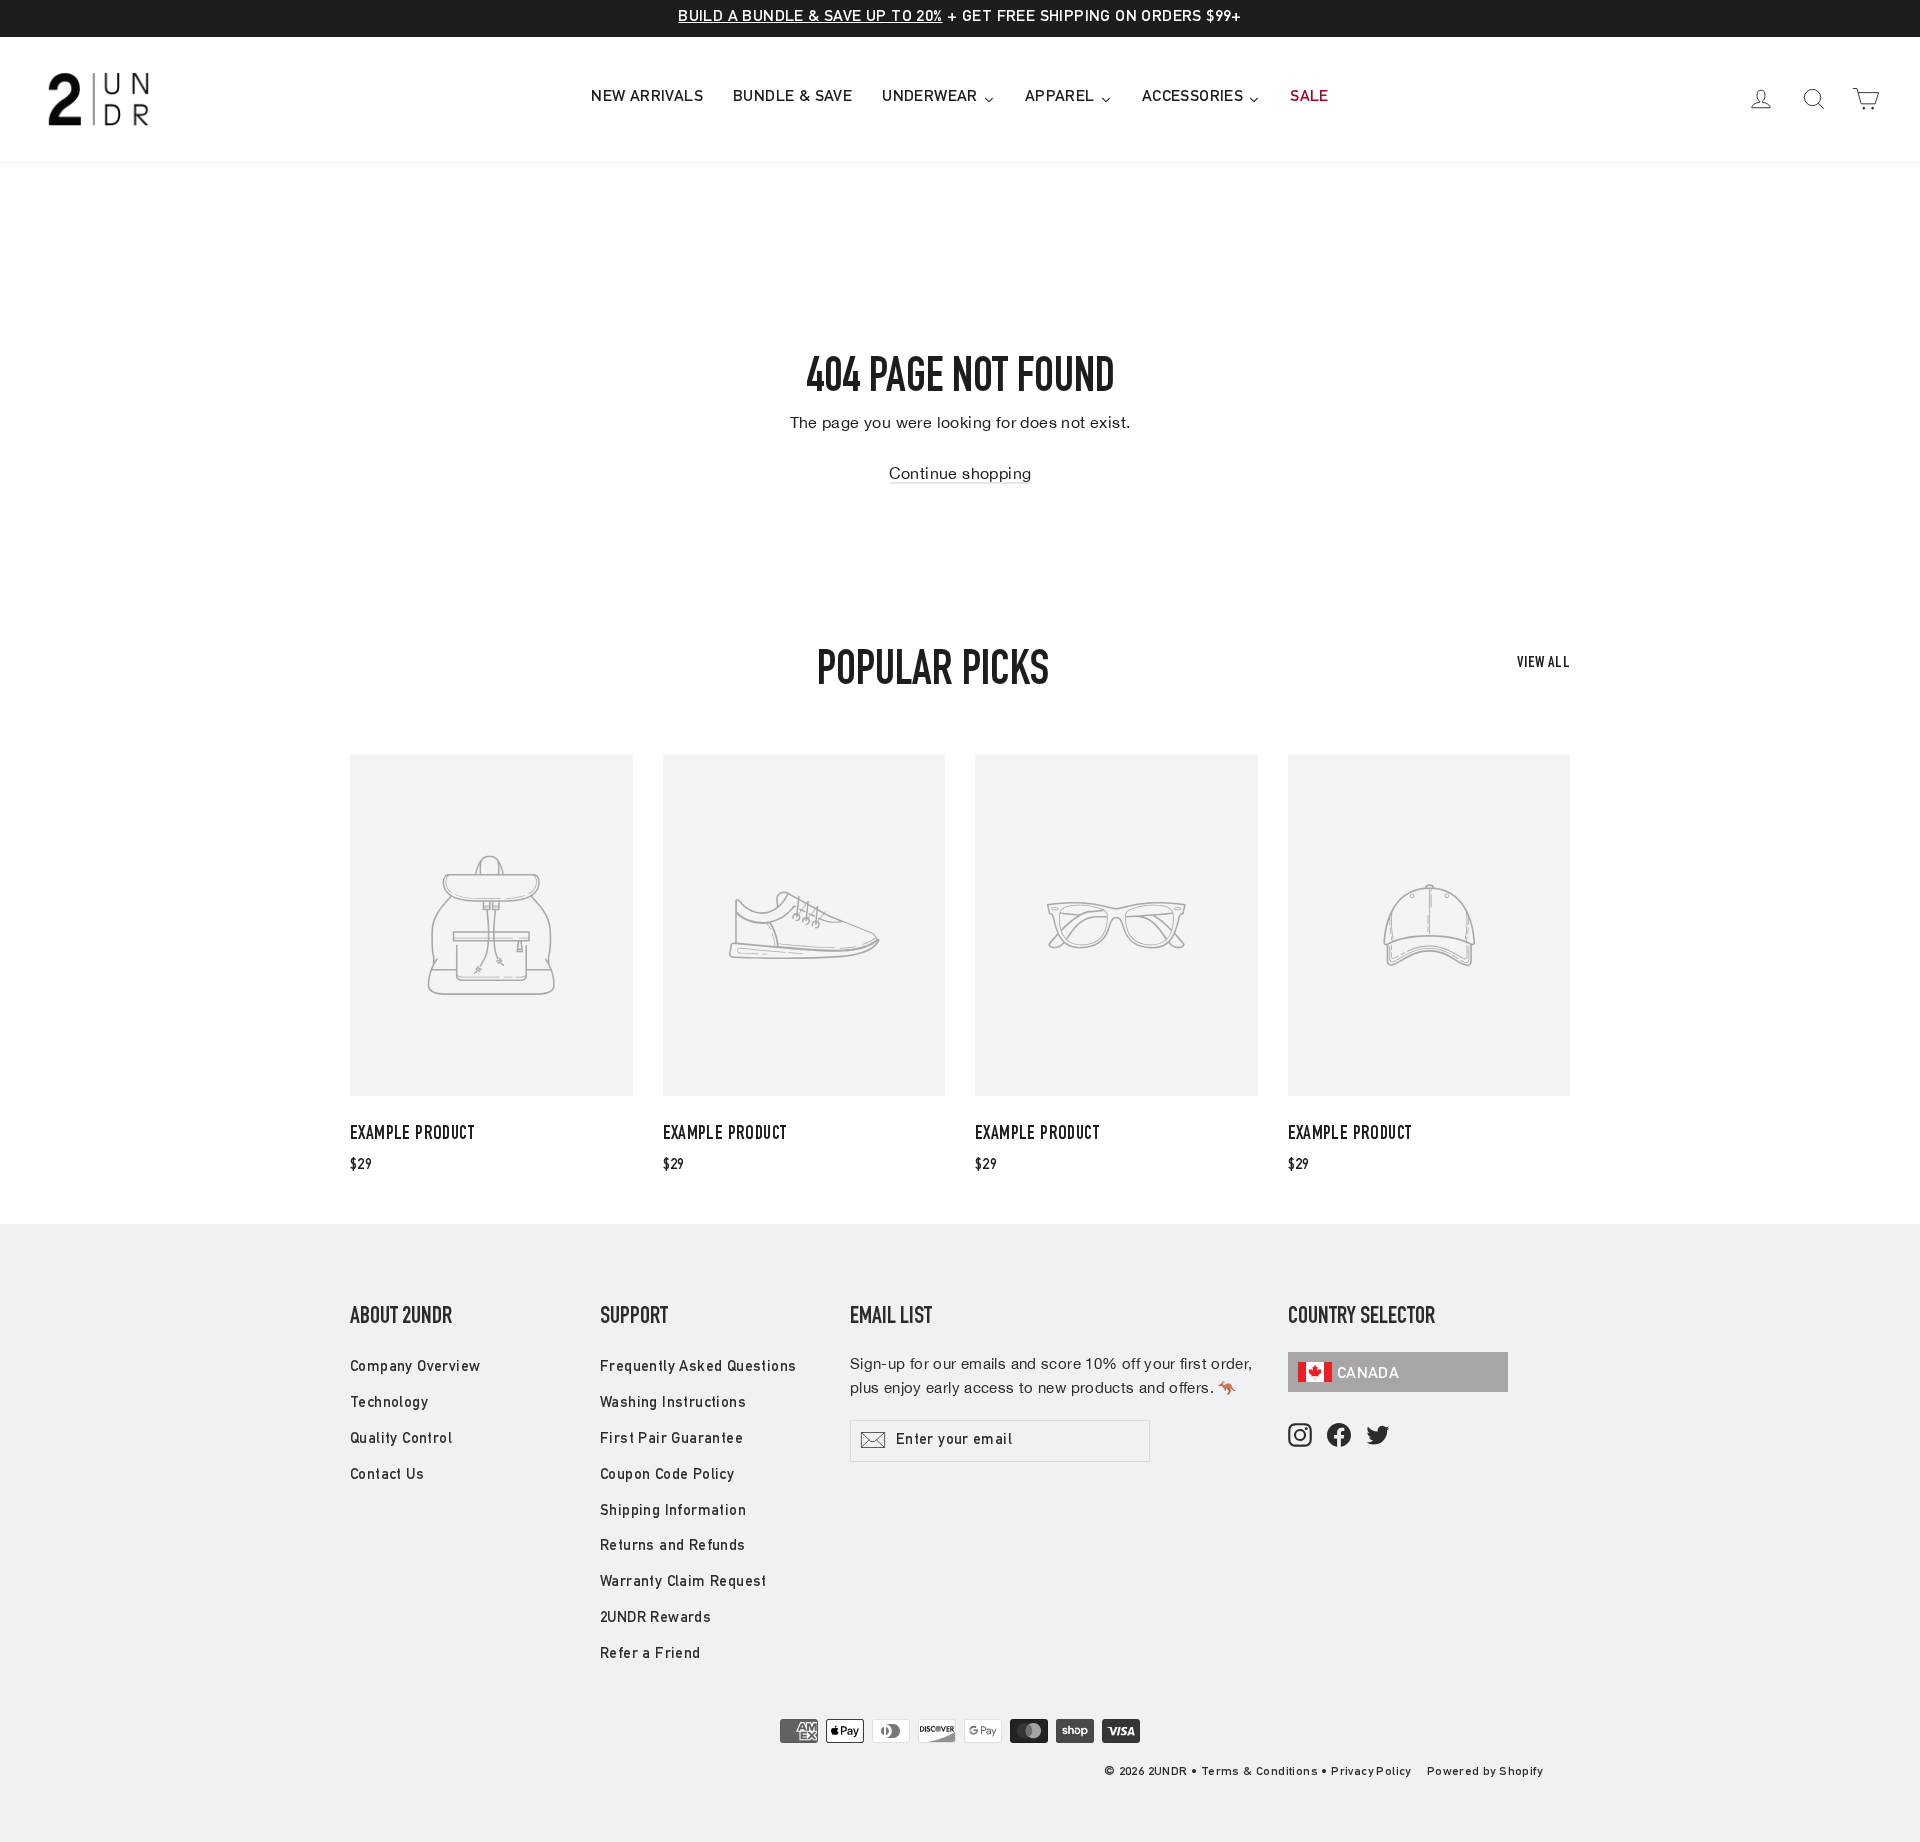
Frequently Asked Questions (698, 1367)
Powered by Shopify (1484, 1772)
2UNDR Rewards (655, 1618)
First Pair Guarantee (671, 1439)
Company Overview (415, 1367)
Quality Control (401, 1439)
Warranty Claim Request (683, 1582)
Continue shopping (960, 473)
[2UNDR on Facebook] (1339, 1436)
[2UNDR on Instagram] (1300, 1436)
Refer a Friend (650, 1654)
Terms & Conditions (1259, 1772)
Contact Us (387, 1475)
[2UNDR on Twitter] (1378, 1436)
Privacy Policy (1371, 1772)
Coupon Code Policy (667, 1475)
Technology (389, 1403)
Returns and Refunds (673, 1546)
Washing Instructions (673, 1403)
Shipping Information (673, 1511)
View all (1543, 664)
